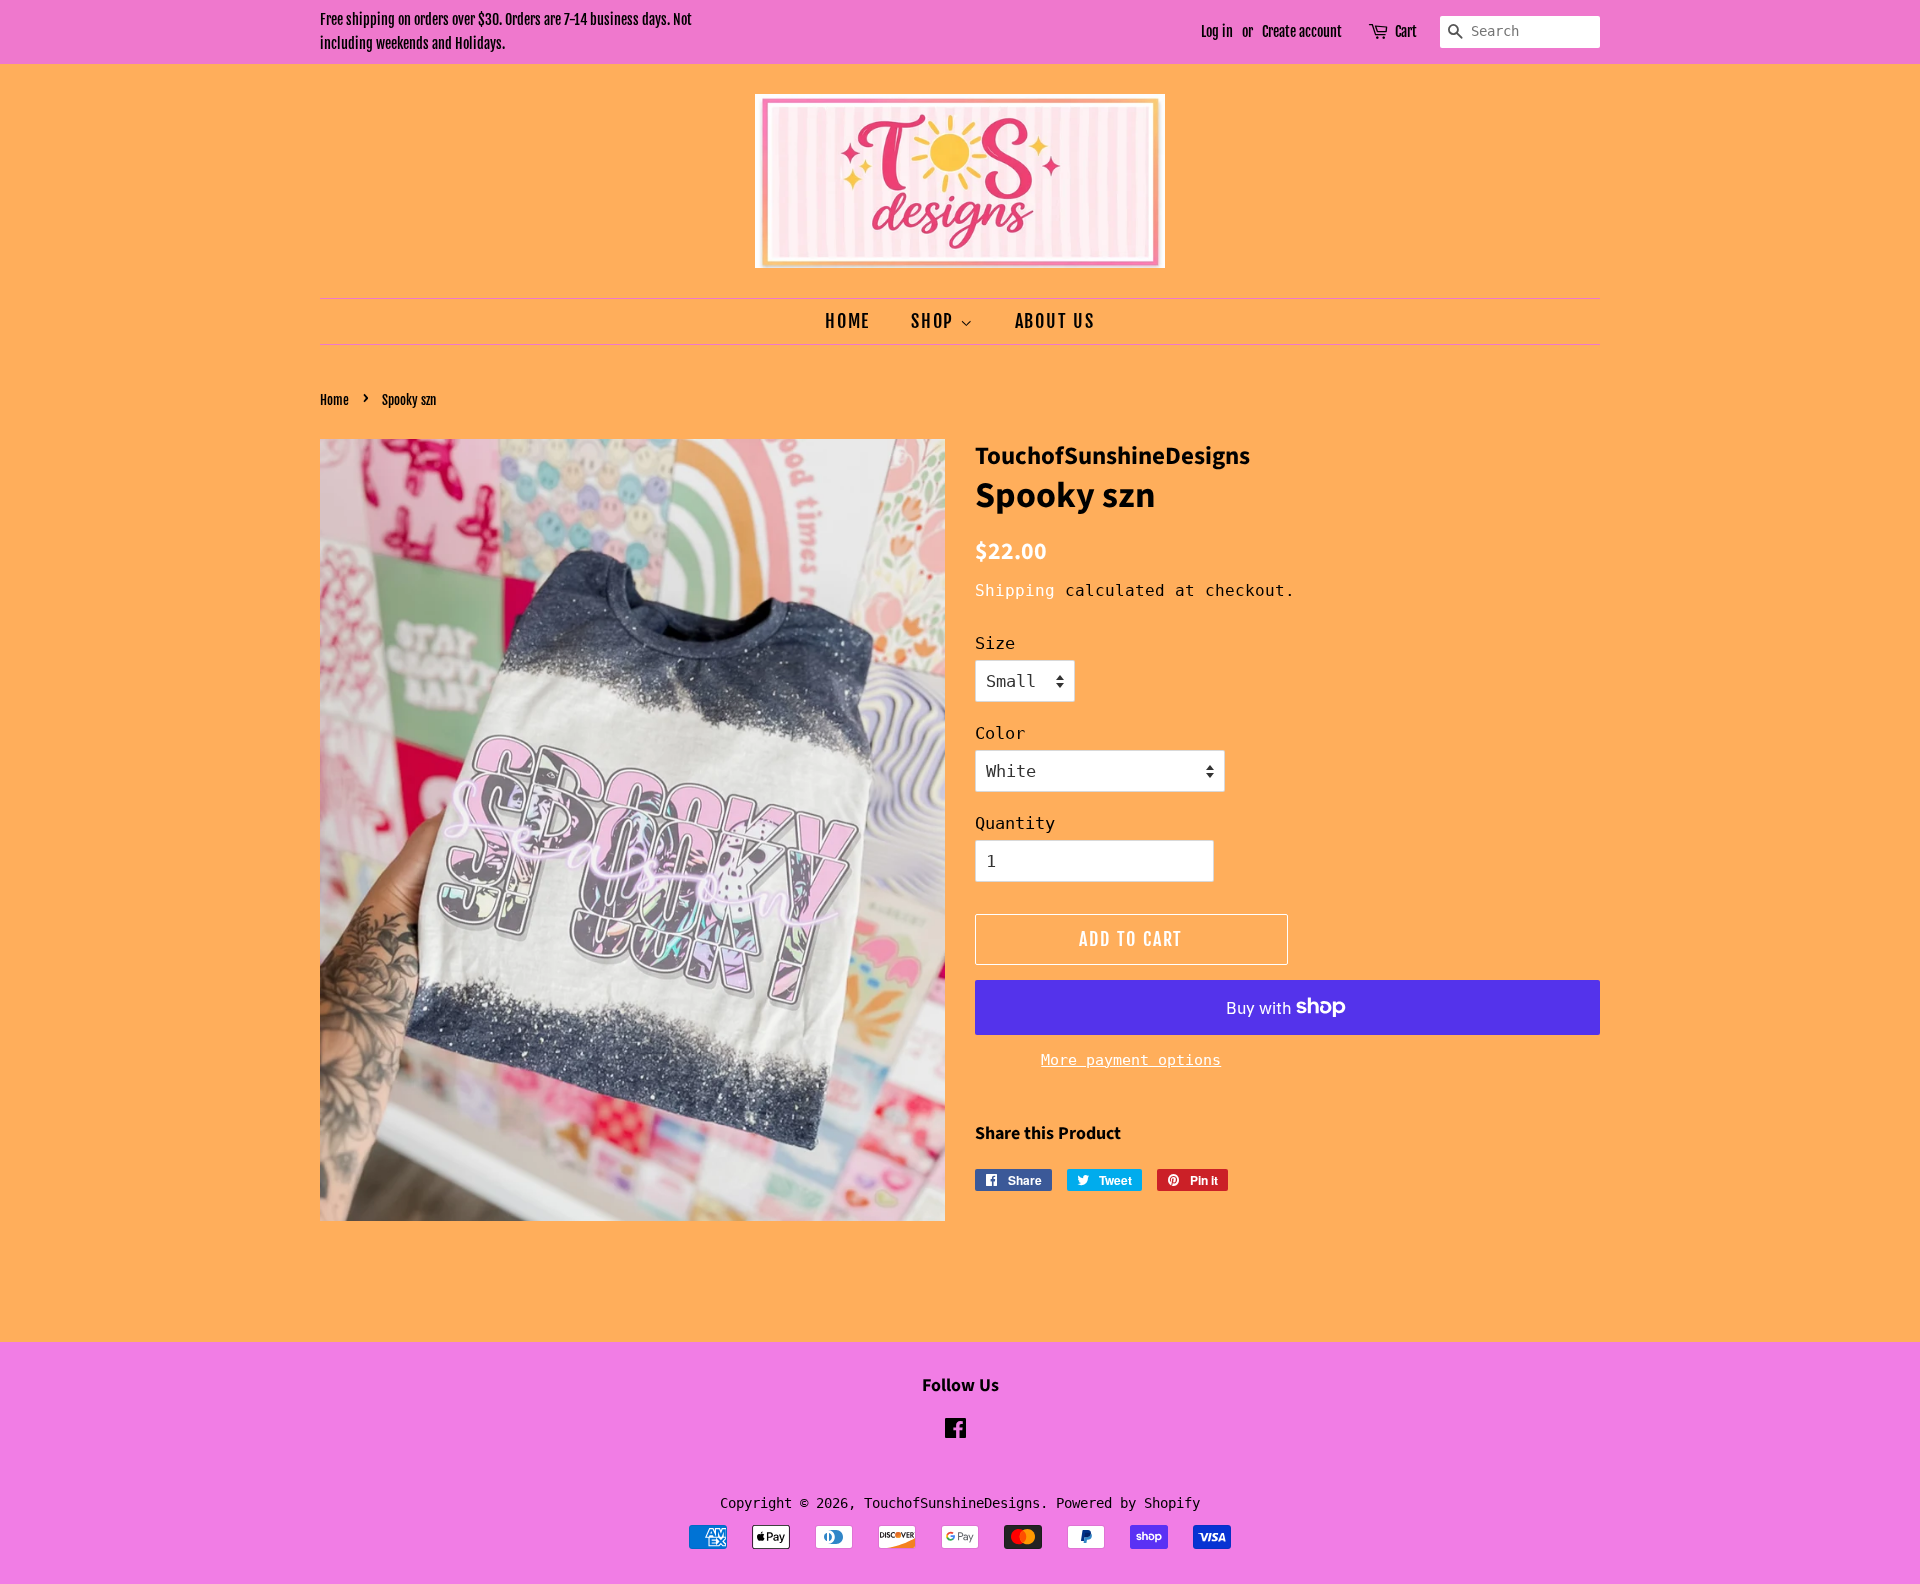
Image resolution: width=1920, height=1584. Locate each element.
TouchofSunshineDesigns (952, 1503)
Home (847, 321)
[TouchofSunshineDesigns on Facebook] (955, 1432)
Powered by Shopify (1128, 1503)
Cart (1406, 31)
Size (995, 643)
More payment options (1131, 1060)
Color (1000, 733)
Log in (1217, 31)
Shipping (1015, 590)
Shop (935, 321)
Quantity (1015, 823)
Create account (1302, 31)
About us (1055, 321)
